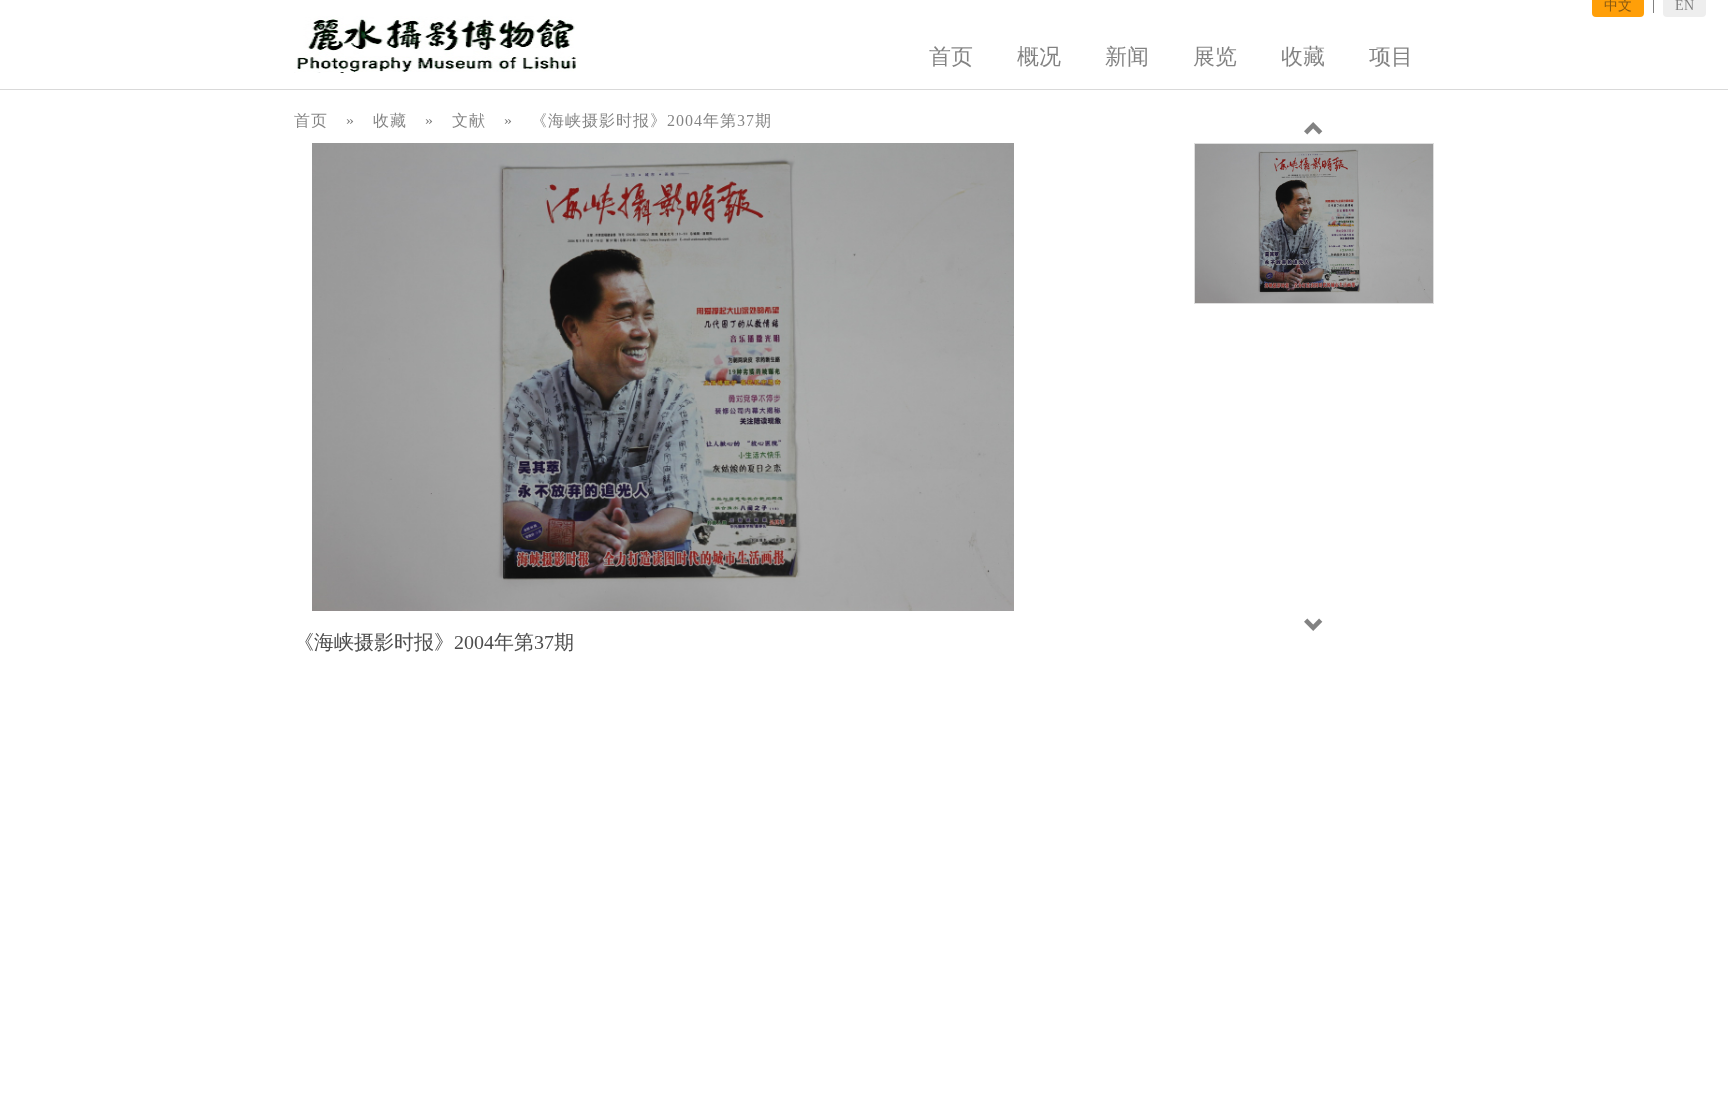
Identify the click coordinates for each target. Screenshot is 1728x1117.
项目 (1391, 56)
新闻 (1127, 56)
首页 (951, 56)
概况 (1039, 56)
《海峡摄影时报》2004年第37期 (651, 120)
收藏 (1303, 56)
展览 (1215, 56)
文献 (469, 120)
